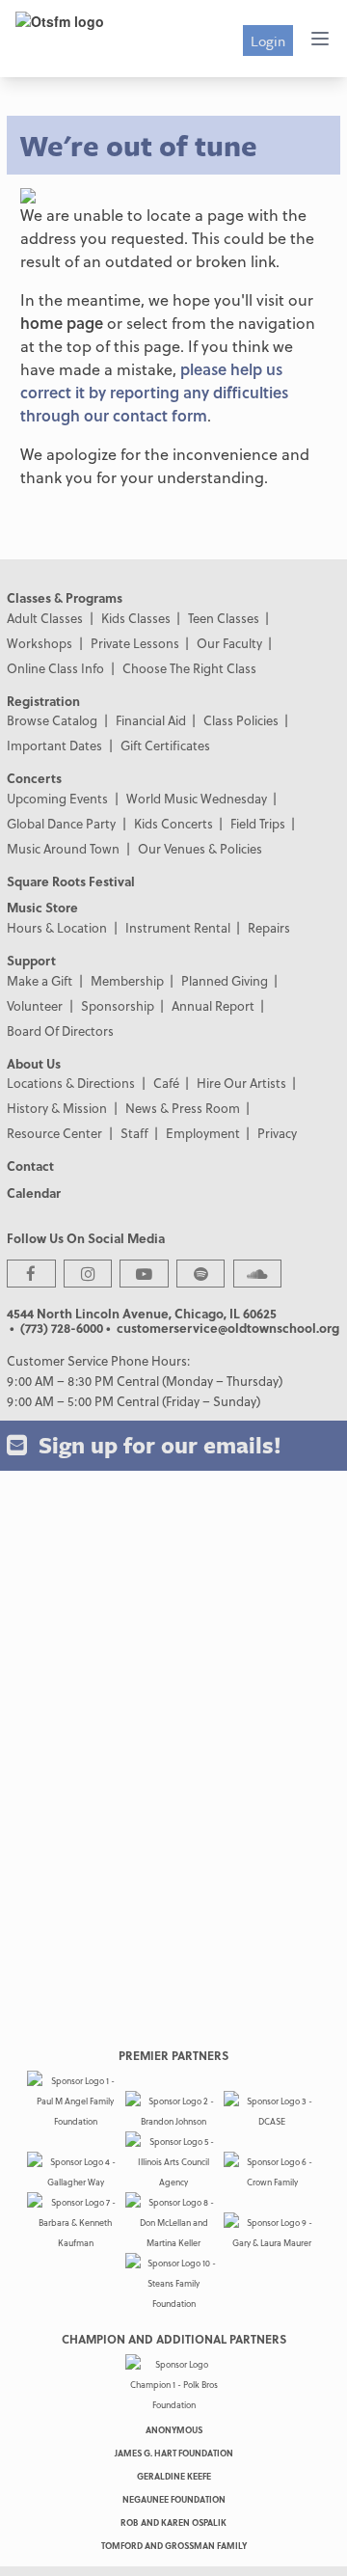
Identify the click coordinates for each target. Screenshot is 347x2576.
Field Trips (258, 823)
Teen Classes (224, 618)
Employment (203, 1133)
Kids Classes (136, 618)
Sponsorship (118, 1005)
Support (31, 960)
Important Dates (54, 745)
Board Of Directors (60, 1030)
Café (166, 1083)
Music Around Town (63, 848)
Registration (43, 701)
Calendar (34, 1193)
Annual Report (213, 1005)
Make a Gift (40, 980)
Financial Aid (151, 720)
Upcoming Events (57, 798)
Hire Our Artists (241, 1083)
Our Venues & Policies (200, 848)
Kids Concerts (173, 823)
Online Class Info (55, 668)
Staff (134, 1133)
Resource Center (54, 1133)
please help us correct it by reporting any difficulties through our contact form (154, 392)
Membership (127, 980)
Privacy (277, 1133)
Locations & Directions (71, 1083)
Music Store (42, 907)
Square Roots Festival (71, 881)
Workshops (40, 643)
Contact (30, 1166)
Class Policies (241, 720)
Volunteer (35, 1005)
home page (62, 323)
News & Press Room (183, 1108)
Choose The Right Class (189, 668)
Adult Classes (45, 618)
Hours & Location (57, 927)
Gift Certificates (165, 745)
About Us (34, 1063)
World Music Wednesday (197, 798)
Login (268, 41)
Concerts (34, 778)
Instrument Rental (178, 927)
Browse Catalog (52, 720)
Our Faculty (229, 643)
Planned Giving (225, 980)
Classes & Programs (65, 597)
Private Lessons (135, 643)
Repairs (269, 927)
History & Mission (57, 1108)
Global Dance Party (61, 823)
